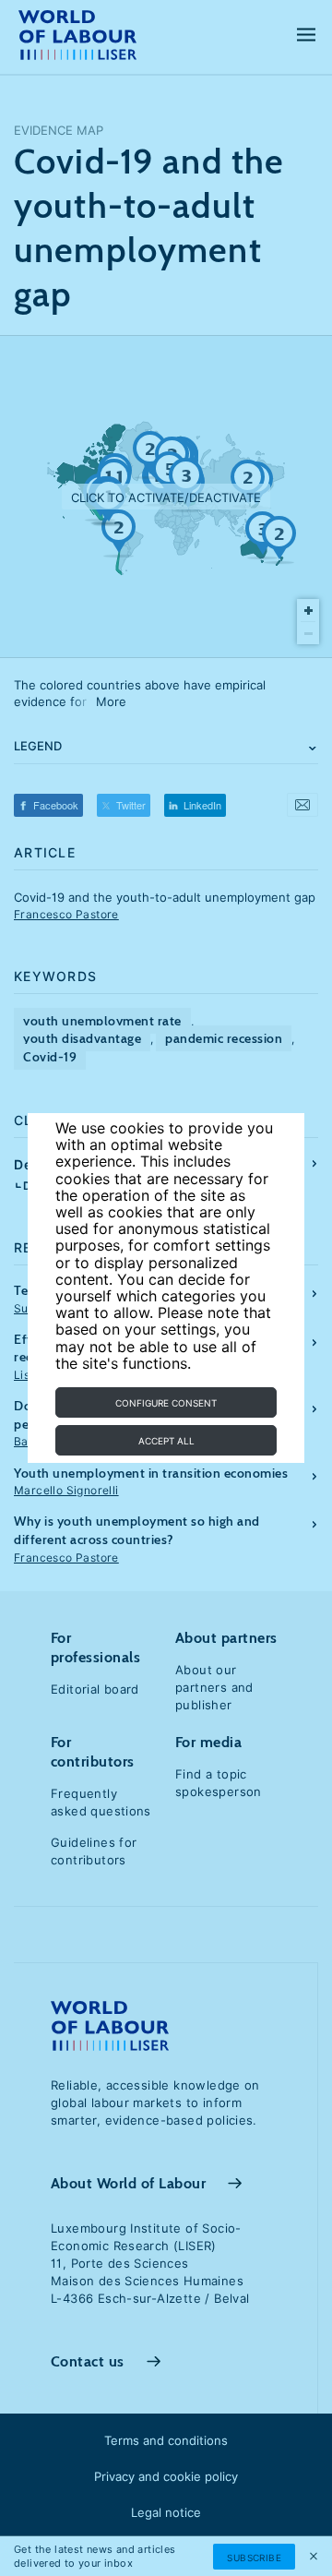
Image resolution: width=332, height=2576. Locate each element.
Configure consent (166, 1403)
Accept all (166, 1441)
